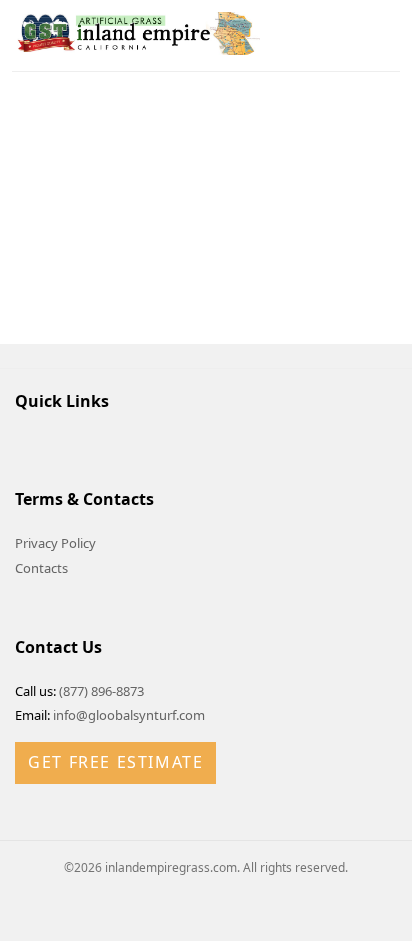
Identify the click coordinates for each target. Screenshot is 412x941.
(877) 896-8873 (101, 691)
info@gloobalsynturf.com (129, 715)
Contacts (41, 568)
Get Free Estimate (115, 762)
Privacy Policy (55, 543)
